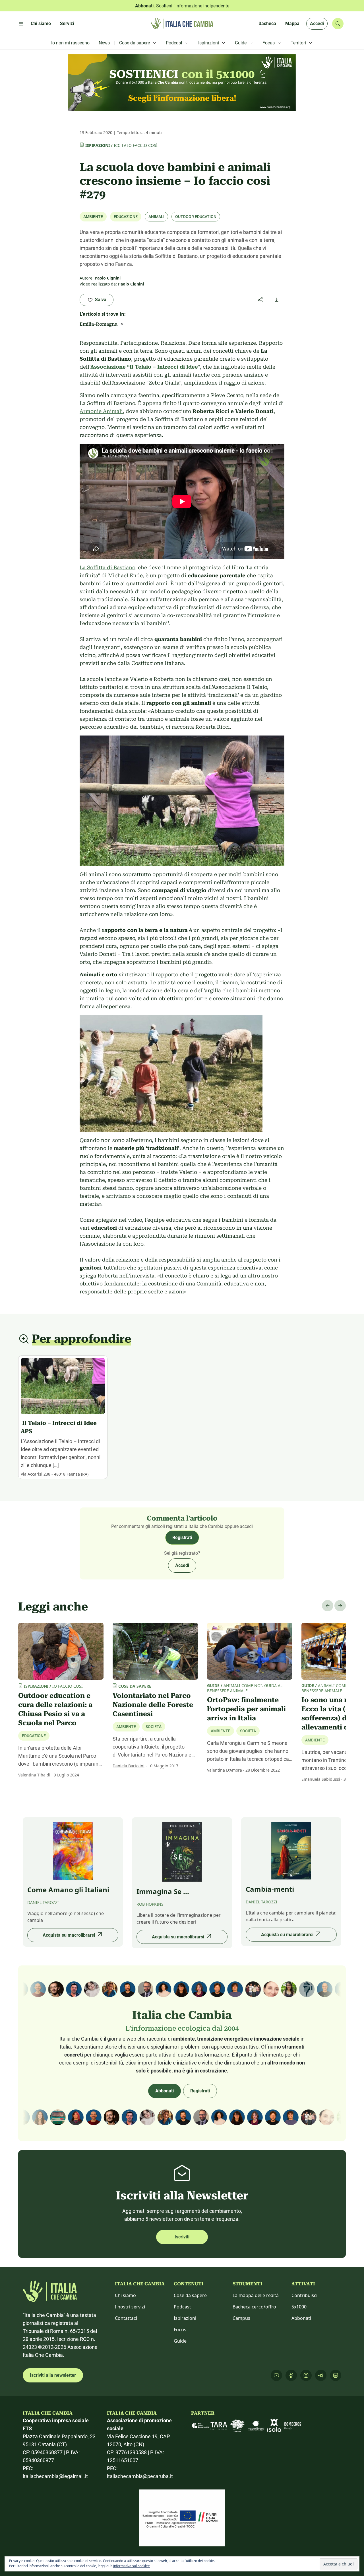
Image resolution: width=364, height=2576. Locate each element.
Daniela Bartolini (129, 1766)
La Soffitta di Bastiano (107, 567)
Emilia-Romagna (99, 324)
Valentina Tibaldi (34, 1775)
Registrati (182, 1537)
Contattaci (126, 2318)
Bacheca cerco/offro (254, 2307)
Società (154, 1727)
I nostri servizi (130, 2307)
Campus (241, 2318)
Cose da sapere (190, 2295)
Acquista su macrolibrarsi (69, 1935)
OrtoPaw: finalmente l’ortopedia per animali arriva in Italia (246, 1709)
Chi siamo (125, 2295)
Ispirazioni (98, 145)
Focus (180, 2330)
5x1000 (299, 2307)
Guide (180, 2341)
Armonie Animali (101, 411)
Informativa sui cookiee (131, 2566)
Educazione (126, 217)
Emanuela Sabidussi (321, 1779)
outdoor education (196, 217)
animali (156, 217)
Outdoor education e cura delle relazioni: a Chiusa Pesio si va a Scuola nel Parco (55, 1709)
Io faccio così (142, 145)
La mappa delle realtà (256, 2295)
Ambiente (93, 217)
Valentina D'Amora (225, 1770)
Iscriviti (182, 2237)
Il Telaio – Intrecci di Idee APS (59, 1427)
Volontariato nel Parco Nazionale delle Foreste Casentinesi (153, 1705)
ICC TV (120, 145)
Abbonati (165, 2091)
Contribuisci (304, 2295)
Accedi (317, 23)
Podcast (182, 2307)
